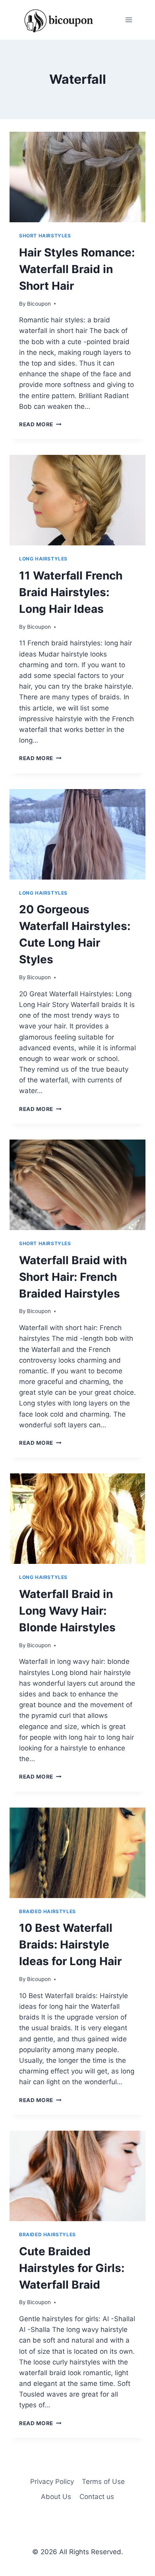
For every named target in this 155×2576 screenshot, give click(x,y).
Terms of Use (103, 2482)
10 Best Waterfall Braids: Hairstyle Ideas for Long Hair (70, 1945)
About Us (56, 2497)
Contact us (97, 2497)
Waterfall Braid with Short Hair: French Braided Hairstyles (73, 1277)
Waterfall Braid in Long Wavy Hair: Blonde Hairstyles (67, 1611)
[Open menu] (129, 20)
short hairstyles (45, 236)
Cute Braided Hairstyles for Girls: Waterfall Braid (72, 2268)
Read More (40, 424)
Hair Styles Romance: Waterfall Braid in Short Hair (77, 269)
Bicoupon (39, 304)
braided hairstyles (47, 1911)
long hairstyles (43, 559)
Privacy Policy (52, 2482)
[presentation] (77, 177)
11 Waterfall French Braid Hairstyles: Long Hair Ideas (71, 592)
